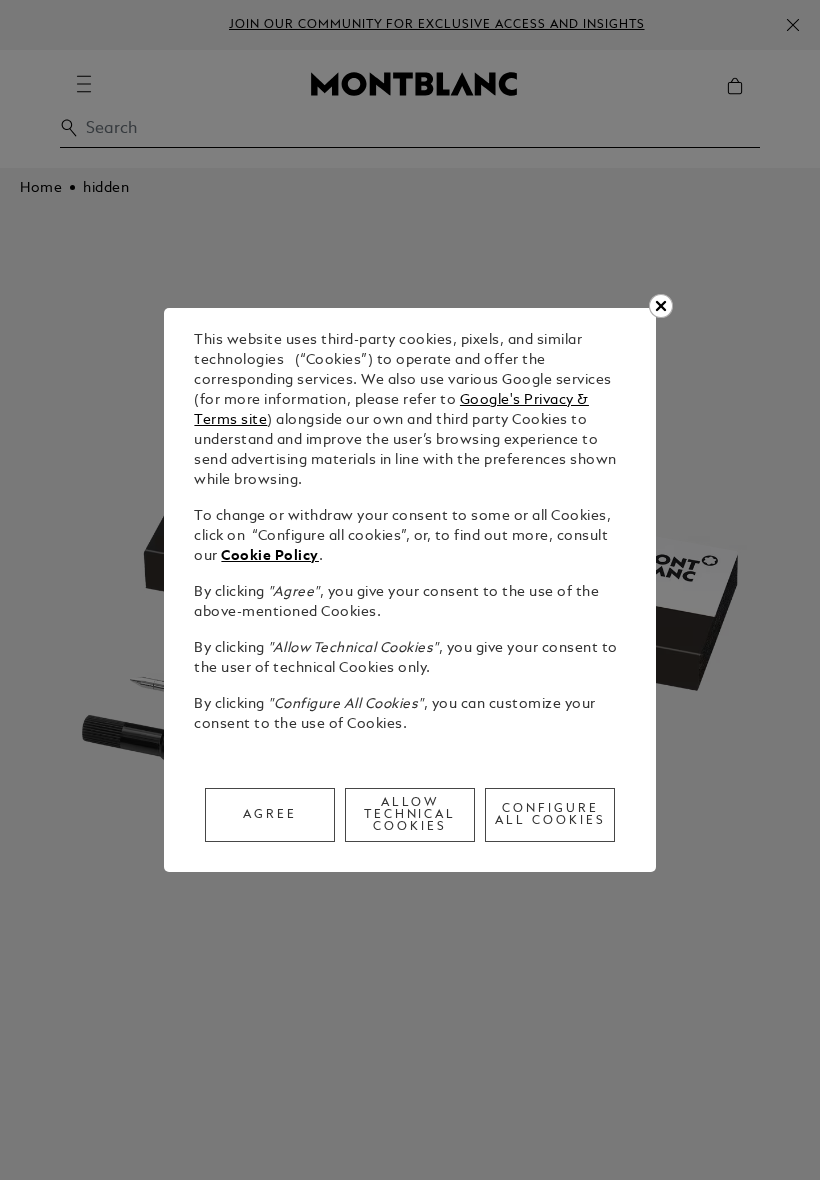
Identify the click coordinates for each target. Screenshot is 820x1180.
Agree (270, 815)
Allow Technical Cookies (410, 815)
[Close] (661, 306)
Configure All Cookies (550, 815)
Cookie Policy (270, 556)
